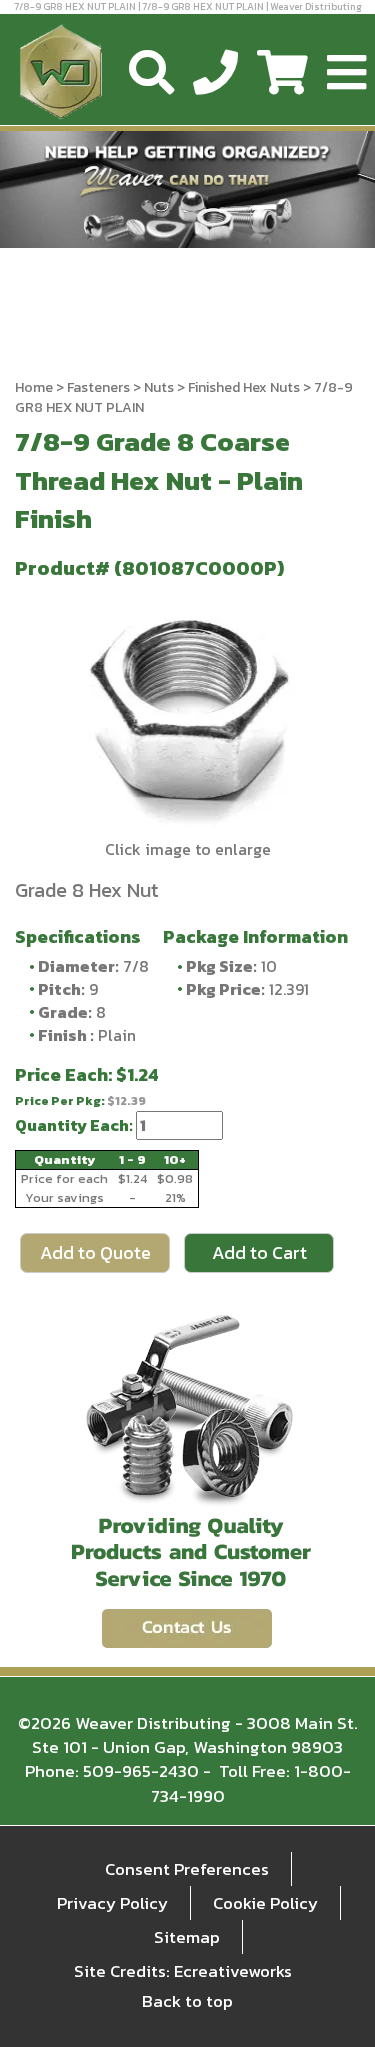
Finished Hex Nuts (244, 387)
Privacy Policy (112, 1903)
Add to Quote (95, 1252)
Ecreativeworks (233, 1971)
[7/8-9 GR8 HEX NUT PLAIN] (187, 713)
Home (34, 387)
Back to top (187, 2001)
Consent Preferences (187, 1869)
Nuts (159, 387)
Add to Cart (259, 1252)
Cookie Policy (265, 1903)
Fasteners (98, 387)
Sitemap (187, 1937)
